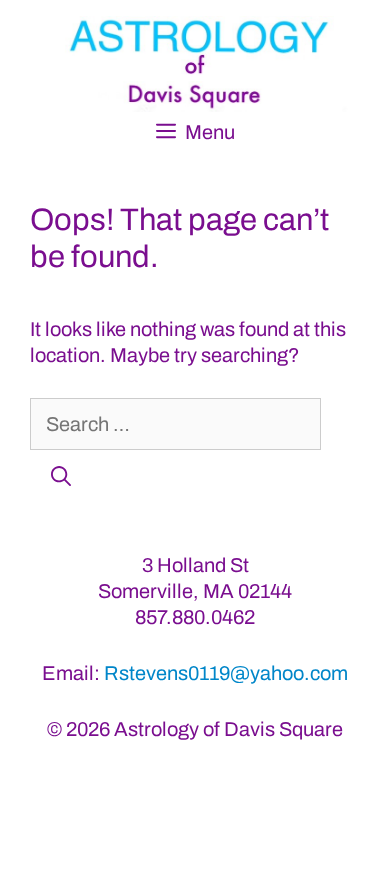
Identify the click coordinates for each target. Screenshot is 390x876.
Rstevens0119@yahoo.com (226, 673)
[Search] (61, 476)
